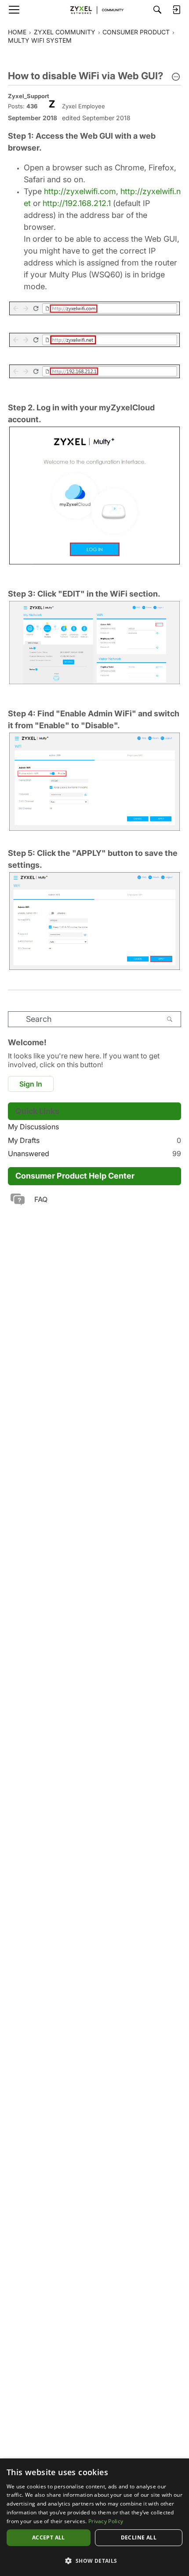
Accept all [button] (49, 2537)
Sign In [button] (31, 1084)
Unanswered (94, 1153)
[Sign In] (176, 10)
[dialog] (94, 2517)
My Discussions (33, 1127)
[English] (94, 10)
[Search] (157, 10)
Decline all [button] (139, 2537)
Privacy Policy (106, 2521)
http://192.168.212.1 (77, 203)
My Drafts (94, 1140)
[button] (176, 77)
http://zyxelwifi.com (80, 191)
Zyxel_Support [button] (29, 96)
